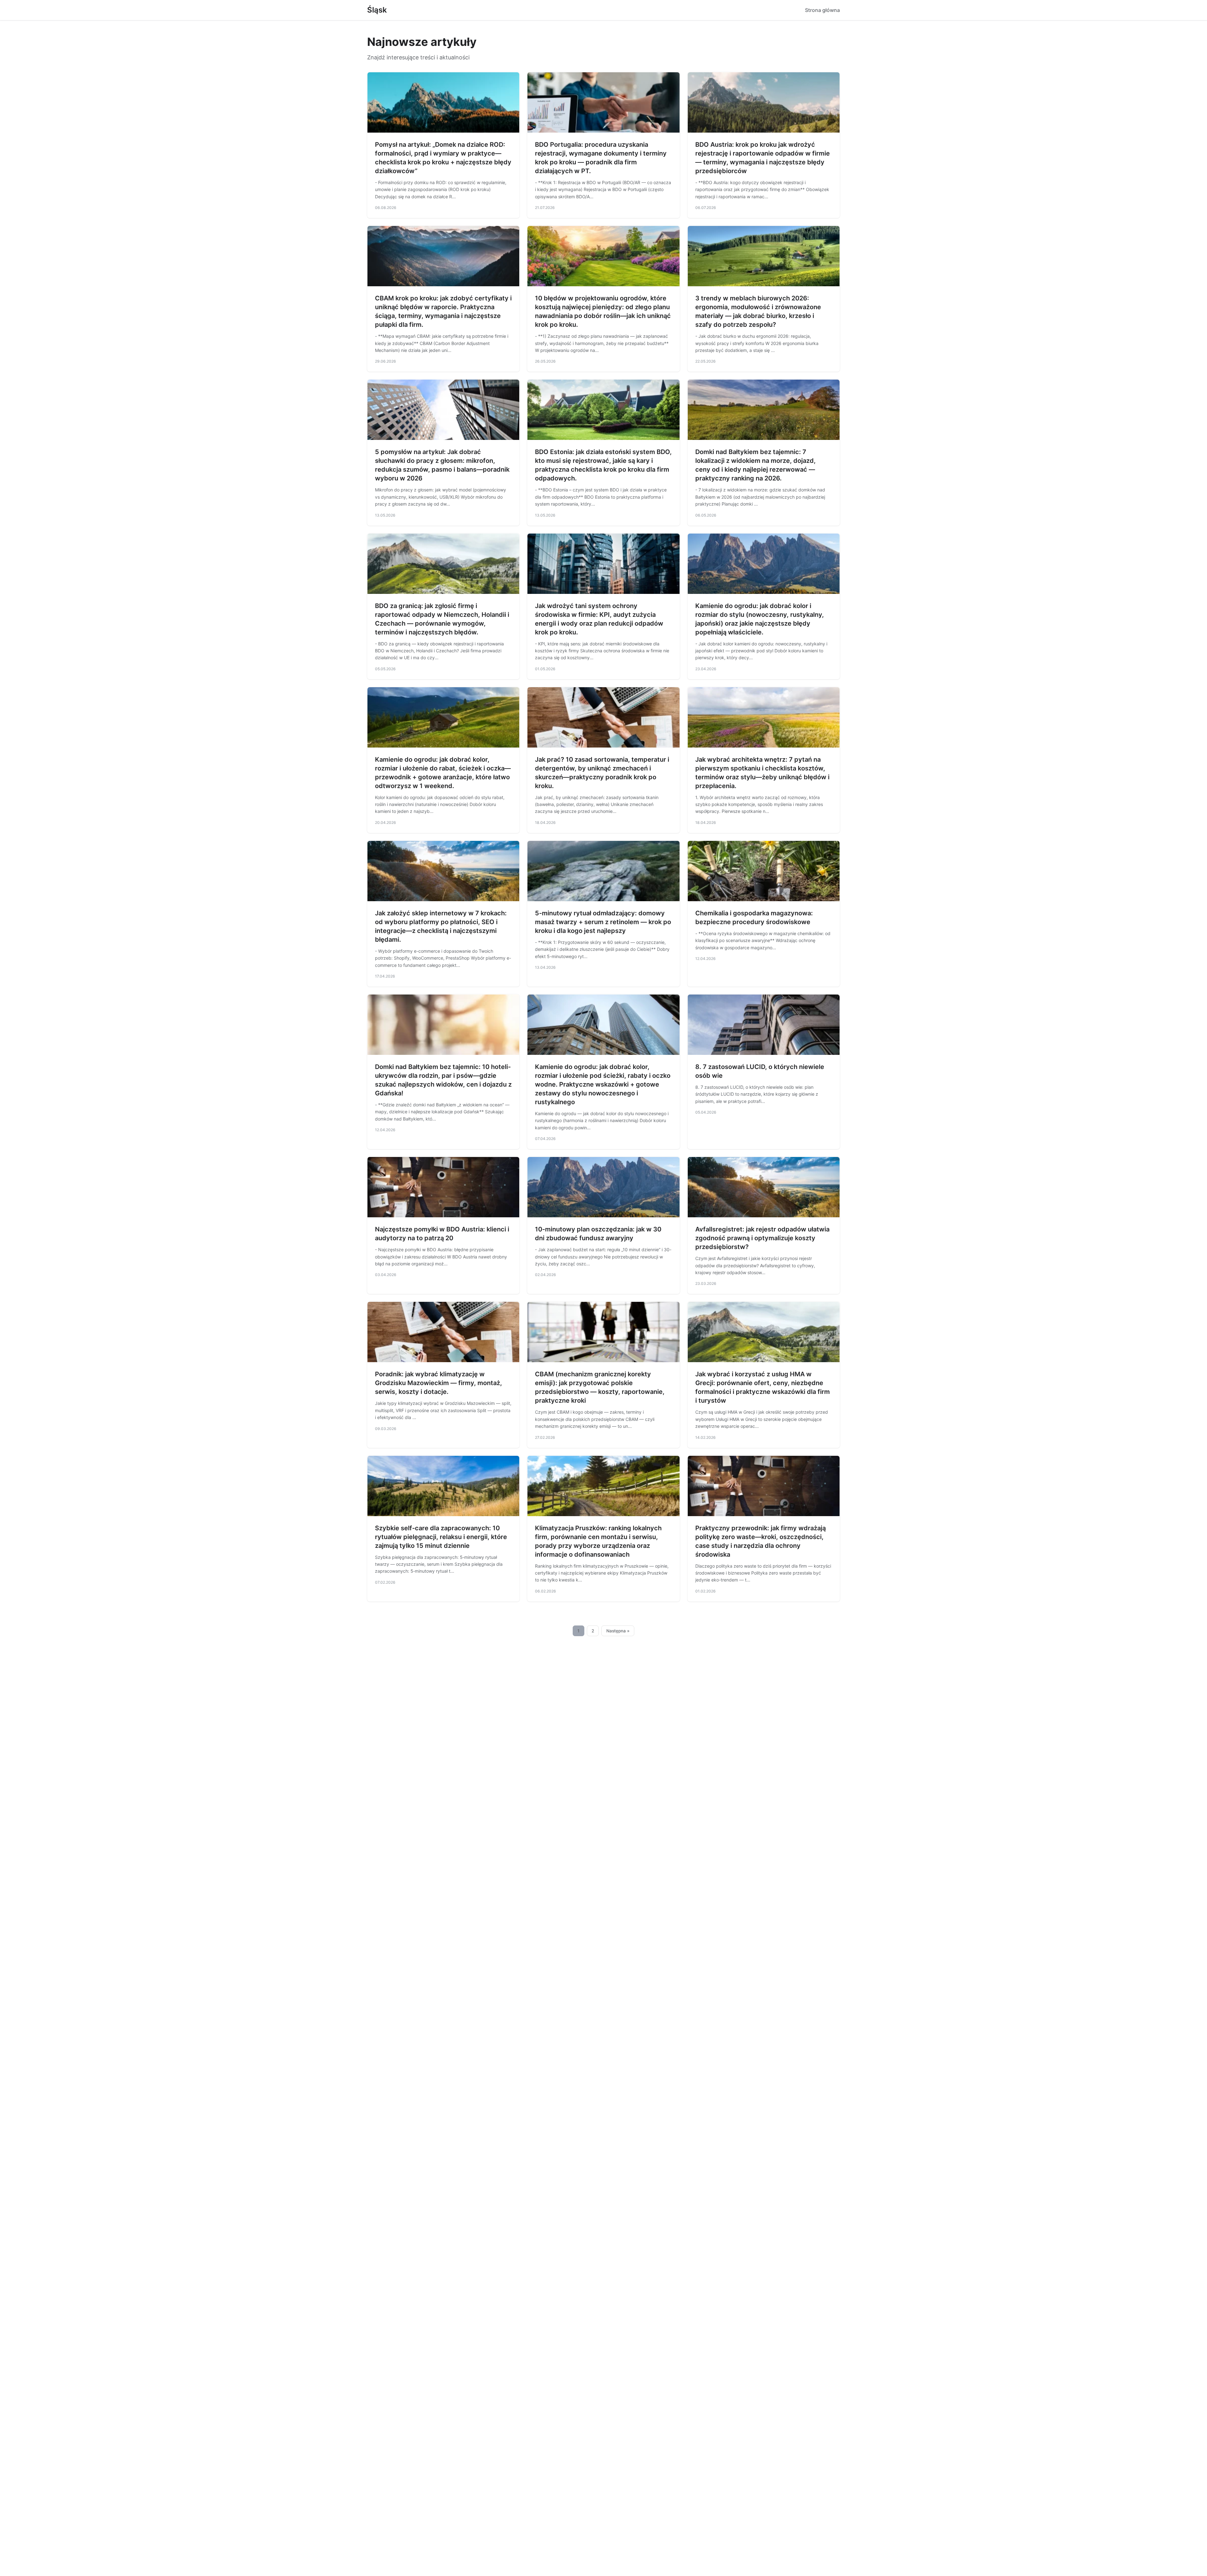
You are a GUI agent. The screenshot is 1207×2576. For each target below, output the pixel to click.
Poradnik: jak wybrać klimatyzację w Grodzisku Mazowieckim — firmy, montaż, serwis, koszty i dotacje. (438, 1383)
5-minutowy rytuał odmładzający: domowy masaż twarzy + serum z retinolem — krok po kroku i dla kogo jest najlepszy (603, 922)
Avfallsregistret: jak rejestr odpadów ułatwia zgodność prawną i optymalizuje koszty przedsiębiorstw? (762, 1238)
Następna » (618, 1631)
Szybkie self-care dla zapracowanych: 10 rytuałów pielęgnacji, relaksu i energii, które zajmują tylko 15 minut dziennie (441, 1537)
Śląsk (377, 10)
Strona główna (822, 10)
